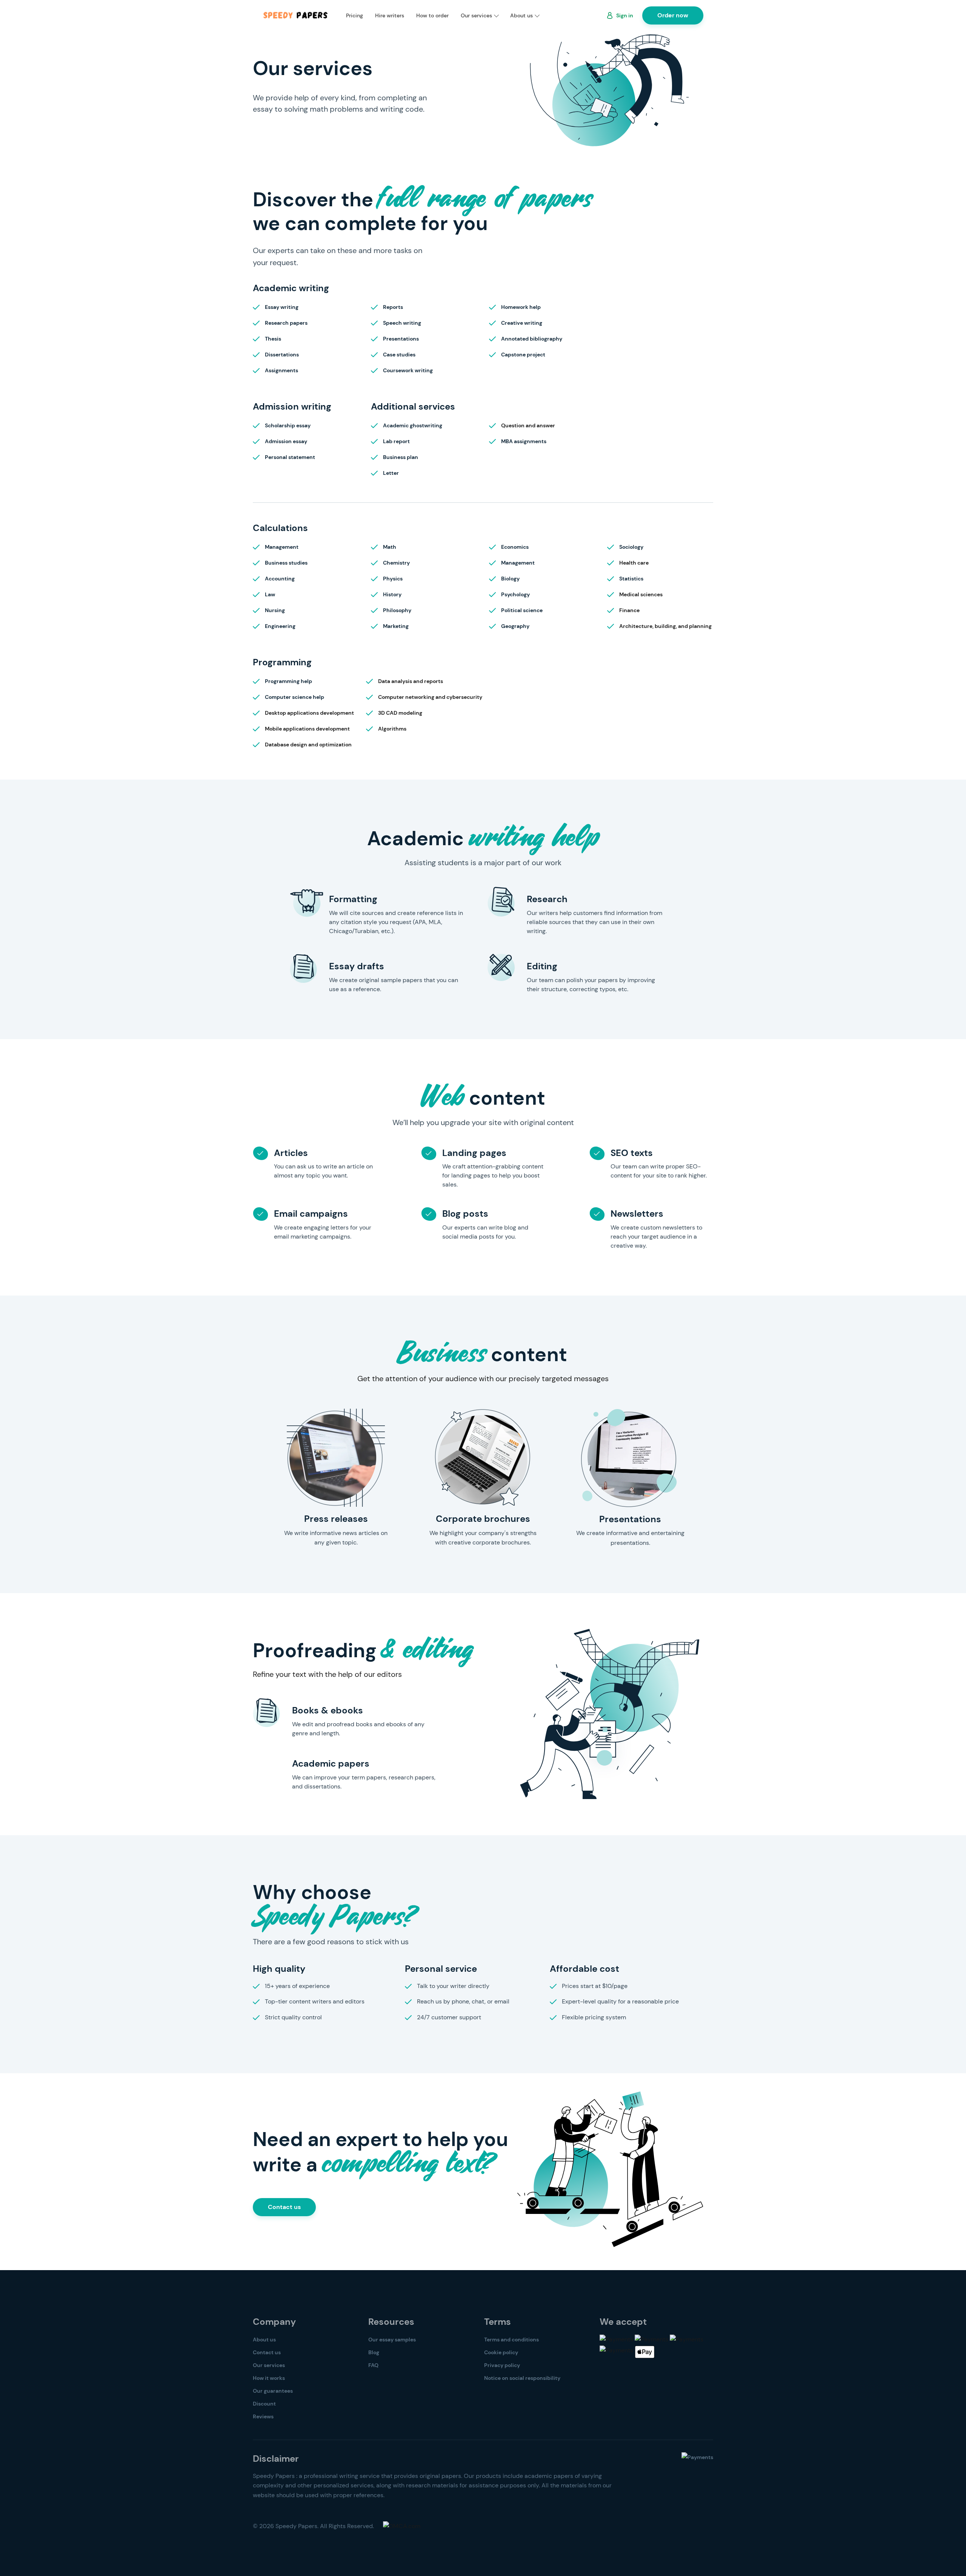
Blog (374, 2352)
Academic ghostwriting (413, 425)
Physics (393, 579)
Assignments (281, 370)
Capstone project (523, 355)
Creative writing (522, 323)
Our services (476, 15)
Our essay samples (392, 2340)
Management (282, 547)
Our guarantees (273, 2391)
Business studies (286, 563)
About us (521, 15)
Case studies (399, 355)
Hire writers (390, 15)
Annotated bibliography (532, 339)
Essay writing (282, 307)
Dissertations (282, 355)
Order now (673, 15)
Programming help (288, 681)
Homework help (521, 307)
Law (270, 594)
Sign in (625, 15)
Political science (522, 610)
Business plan (401, 457)
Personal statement (290, 457)
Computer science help (295, 697)
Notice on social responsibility (522, 2378)
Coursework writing (408, 370)
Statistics (631, 579)
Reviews (263, 2416)
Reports (393, 307)
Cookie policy (501, 2352)
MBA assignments (524, 441)
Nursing (275, 610)
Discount (264, 2404)
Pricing (355, 15)
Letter (391, 473)
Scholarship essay (288, 425)
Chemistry (396, 563)
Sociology (631, 547)
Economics (515, 547)
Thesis (273, 339)
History (392, 594)
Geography (515, 626)
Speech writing (402, 323)
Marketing (396, 626)
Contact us (284, 2207)
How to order (432, 15)
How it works (269, 2378)
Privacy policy (502, 2365)
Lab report (396, 441)
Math (390, 547)
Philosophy (397, 610)
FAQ (373, 2365)
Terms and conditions (511, 2340)
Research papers (286, 323)
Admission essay (286, 441)
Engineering (280, 626)
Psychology (515, 594)
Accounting (280, 579)
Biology (510, 579)
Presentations (401, 339)
